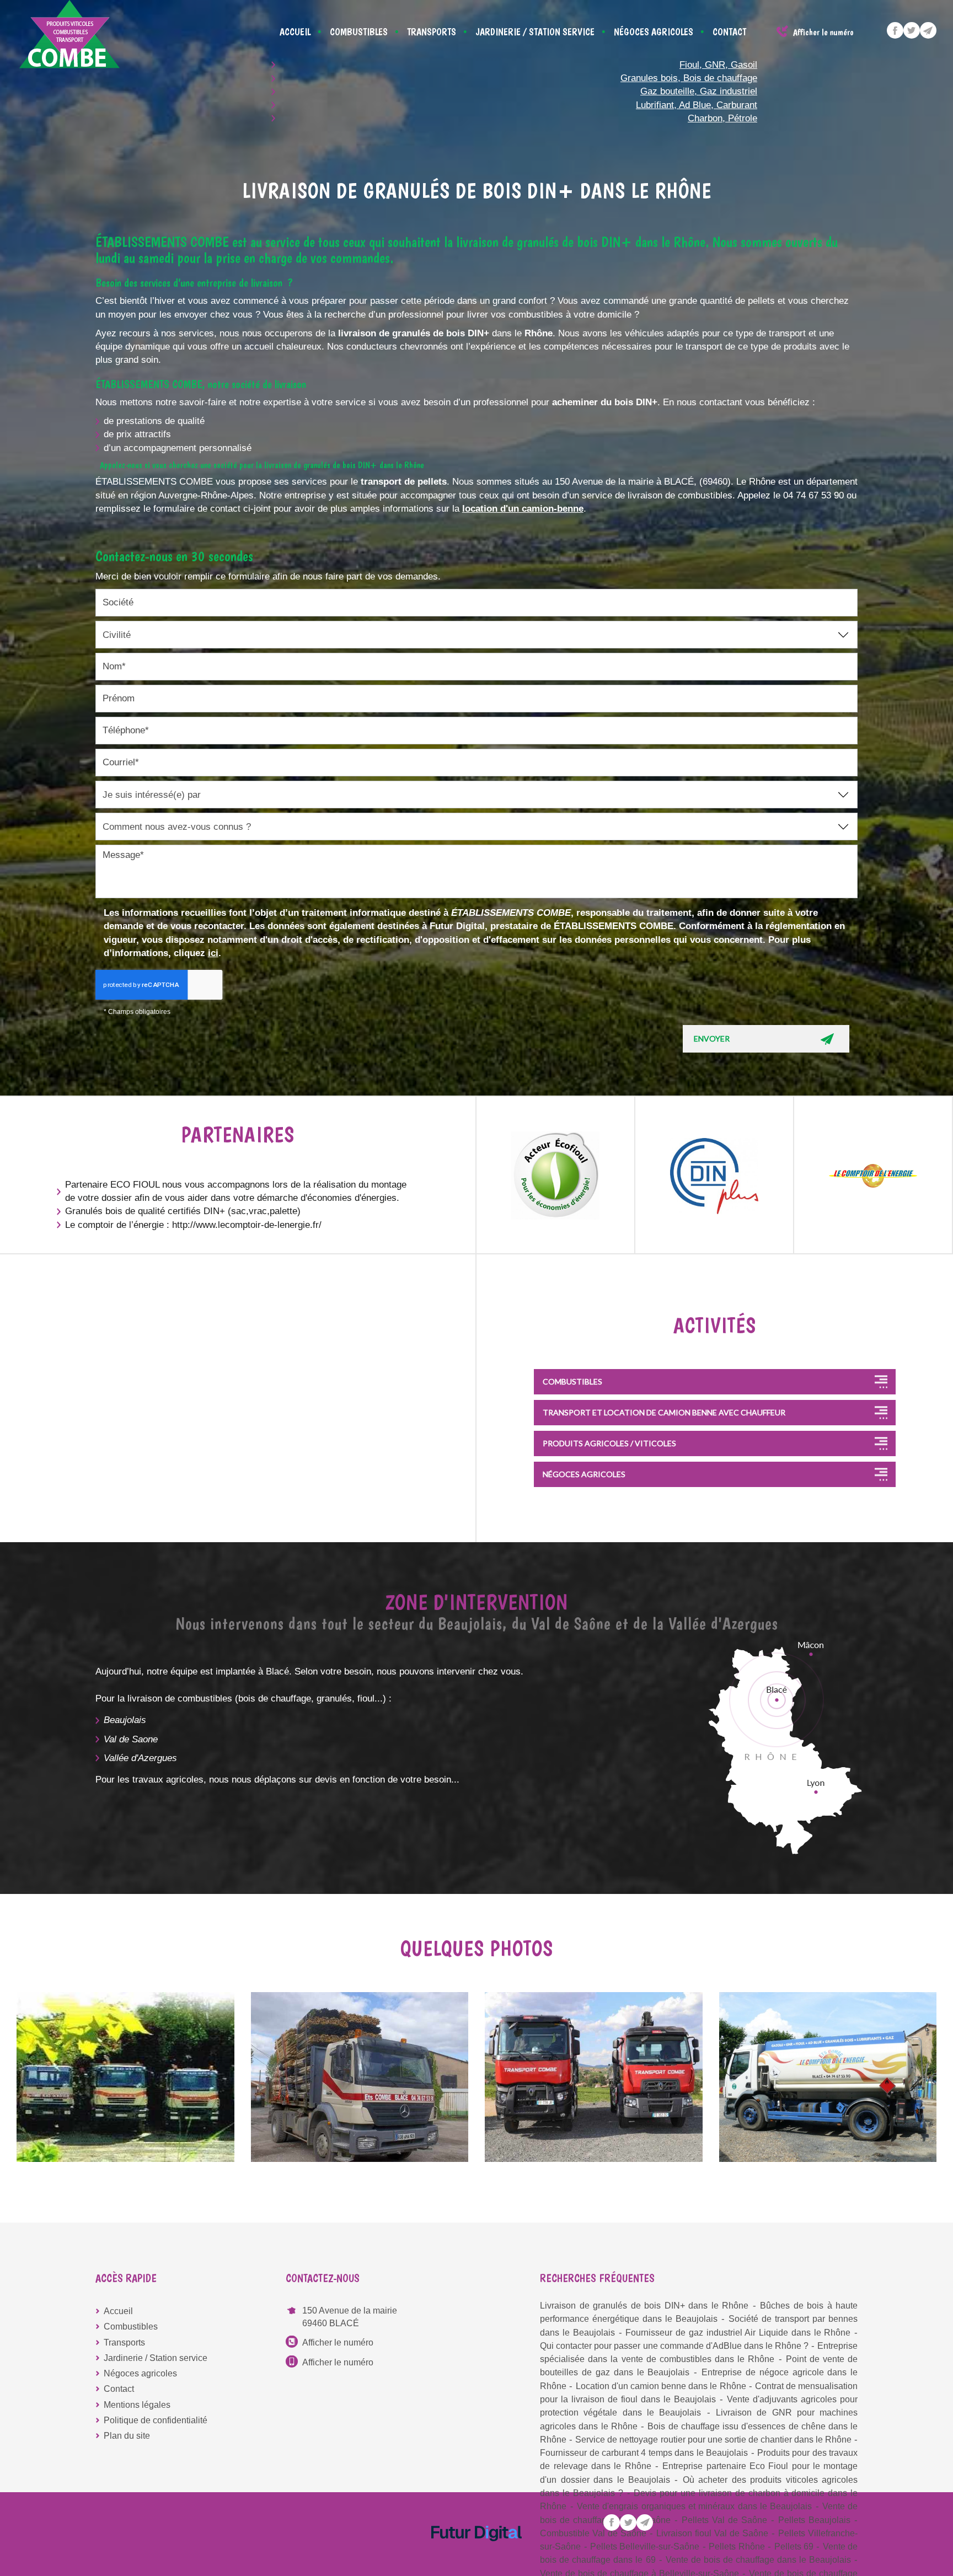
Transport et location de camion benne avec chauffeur (664, 1412)
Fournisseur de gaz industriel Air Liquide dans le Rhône (738, 2333)
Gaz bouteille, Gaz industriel (699, 91)
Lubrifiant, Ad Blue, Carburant (697, 105)
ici (213, 953)
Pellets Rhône (737, 2547)
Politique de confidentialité (156, 2420)
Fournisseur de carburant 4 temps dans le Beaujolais (644, 2453)
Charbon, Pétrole (722, 118)
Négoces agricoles (654, 32)
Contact (729, 32)
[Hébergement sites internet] (476, 2553)
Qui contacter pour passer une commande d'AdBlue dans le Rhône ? (674, 2346)
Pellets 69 (794, 2547)
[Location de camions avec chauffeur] (125, 2077)
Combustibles (359, 32)
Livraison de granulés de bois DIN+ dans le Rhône (644, 2306)
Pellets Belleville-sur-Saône (645, 2547)
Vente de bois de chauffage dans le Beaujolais (758, 2560)
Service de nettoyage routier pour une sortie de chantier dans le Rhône (713, 2440)
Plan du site (127, 2436)
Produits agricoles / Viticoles (609, 1443)
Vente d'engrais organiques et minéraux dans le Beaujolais (694, 2506)
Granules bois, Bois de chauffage (689, 78)
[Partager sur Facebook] (895, 30)
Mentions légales (137, 2405)
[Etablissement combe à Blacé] (360, 2077)
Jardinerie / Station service (535, 32)
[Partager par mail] (928, 30)
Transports (432, 32)
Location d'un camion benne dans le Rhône (661, 2386)
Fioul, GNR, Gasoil (718, 65)
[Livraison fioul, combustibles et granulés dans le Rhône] (828, 2077)
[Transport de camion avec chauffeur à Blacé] (594, 2077)
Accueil (295, 32)
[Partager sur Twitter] (912, 30)
